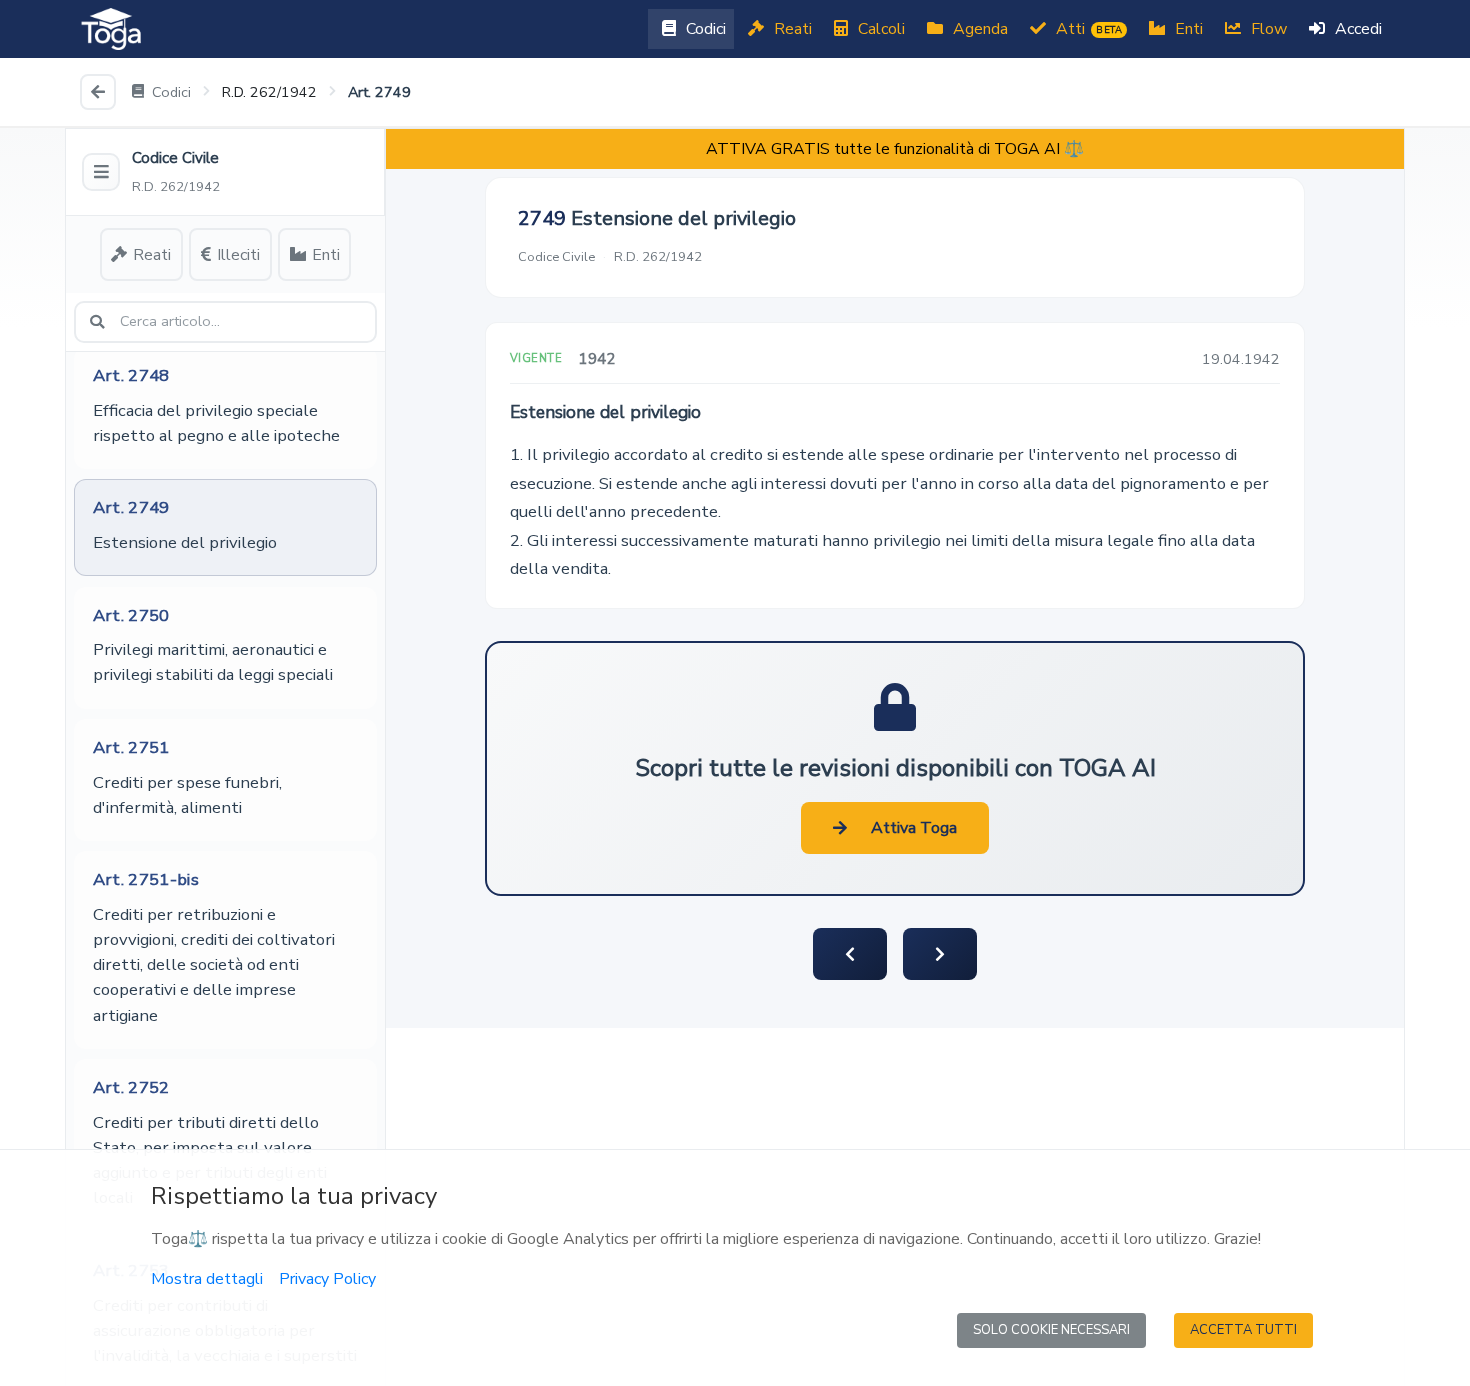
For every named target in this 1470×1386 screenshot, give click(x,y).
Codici (704, 29)
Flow (1267, 29)
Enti (1187, 29)
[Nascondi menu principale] (101, 172)
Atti (1087, 29)
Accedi (1356, 29)
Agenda (978, 29)
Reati (791, 29)
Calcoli (879, 29)
